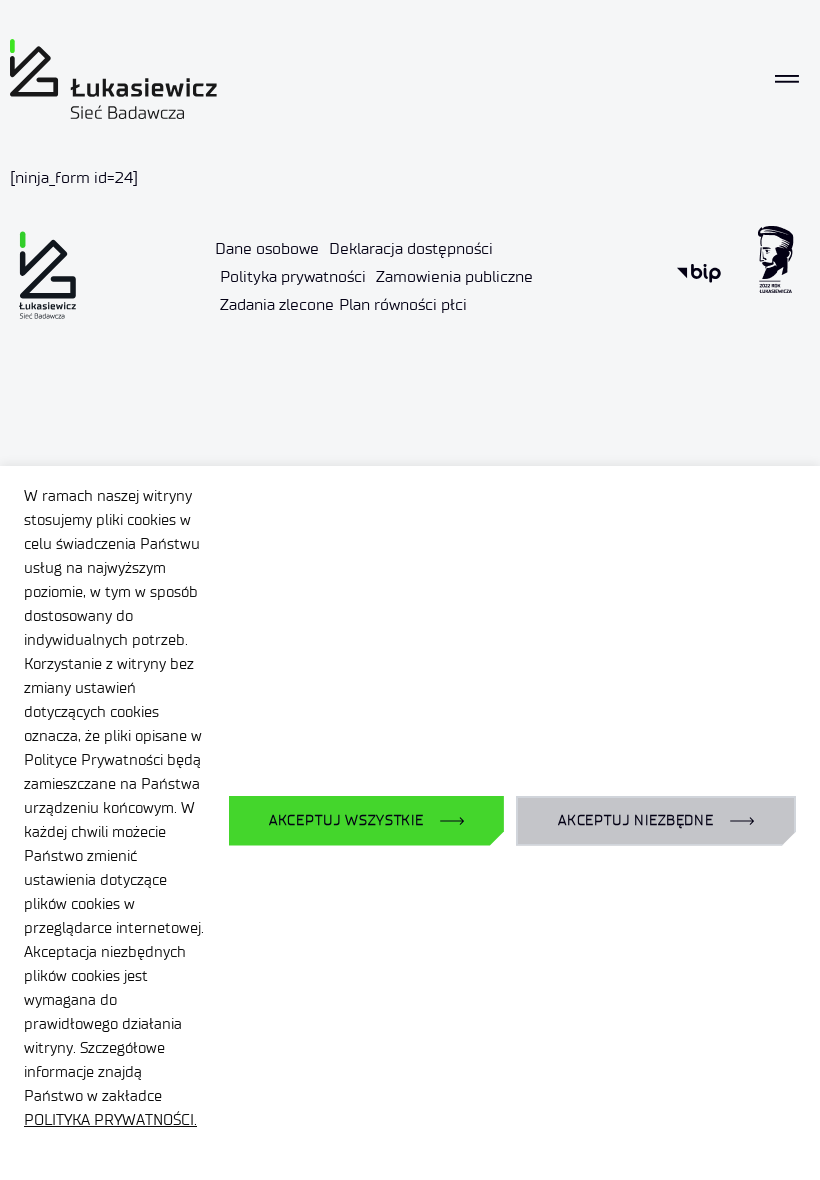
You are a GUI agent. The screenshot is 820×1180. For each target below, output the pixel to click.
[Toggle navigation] (787, 79)
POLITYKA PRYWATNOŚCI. (110, 1120)
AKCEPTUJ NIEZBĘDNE (636, 820)
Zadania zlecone (277, 304)
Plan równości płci (403, 304)
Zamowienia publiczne (454, 276)
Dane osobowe (267, 248)
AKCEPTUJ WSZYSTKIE (346, 820)
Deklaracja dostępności (411, 248)
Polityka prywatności (293, 276)
